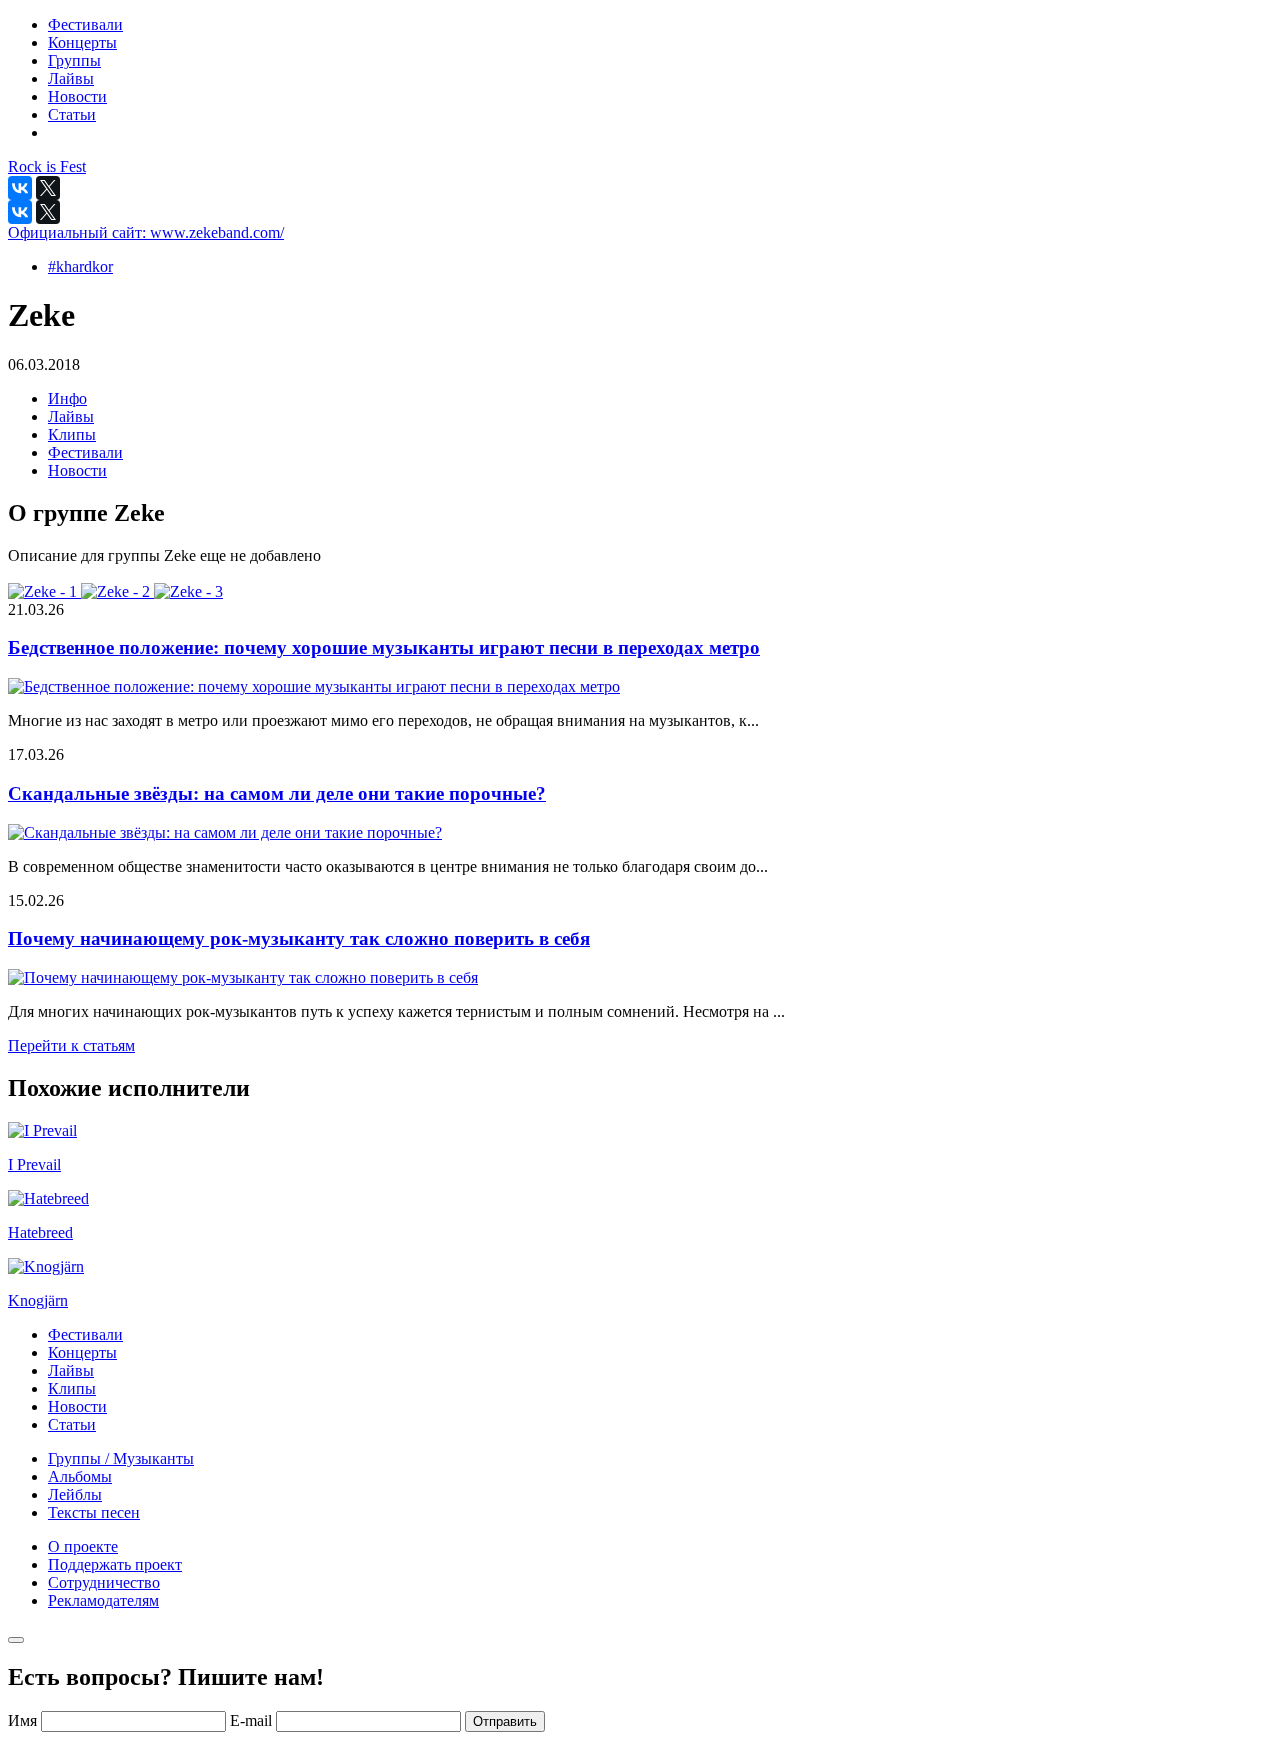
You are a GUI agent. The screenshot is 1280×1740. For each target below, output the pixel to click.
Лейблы (75, 1494)
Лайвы (71, 416)
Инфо (67, 398)
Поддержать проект (115, 1564)
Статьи (72, 1424)
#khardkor (80, 266)
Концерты (82, 1352)
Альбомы (80, 1476)
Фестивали (85, 452)
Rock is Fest (47, 166)
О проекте (83, 1546)
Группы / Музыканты (121, 1458)
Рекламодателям (103, 1600)
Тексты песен (94, 1512)
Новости (77, 470)
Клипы (72, 434)
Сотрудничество (104, 1582)
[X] (48, 188)
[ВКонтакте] (20, 188)
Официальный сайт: (146, 232)
